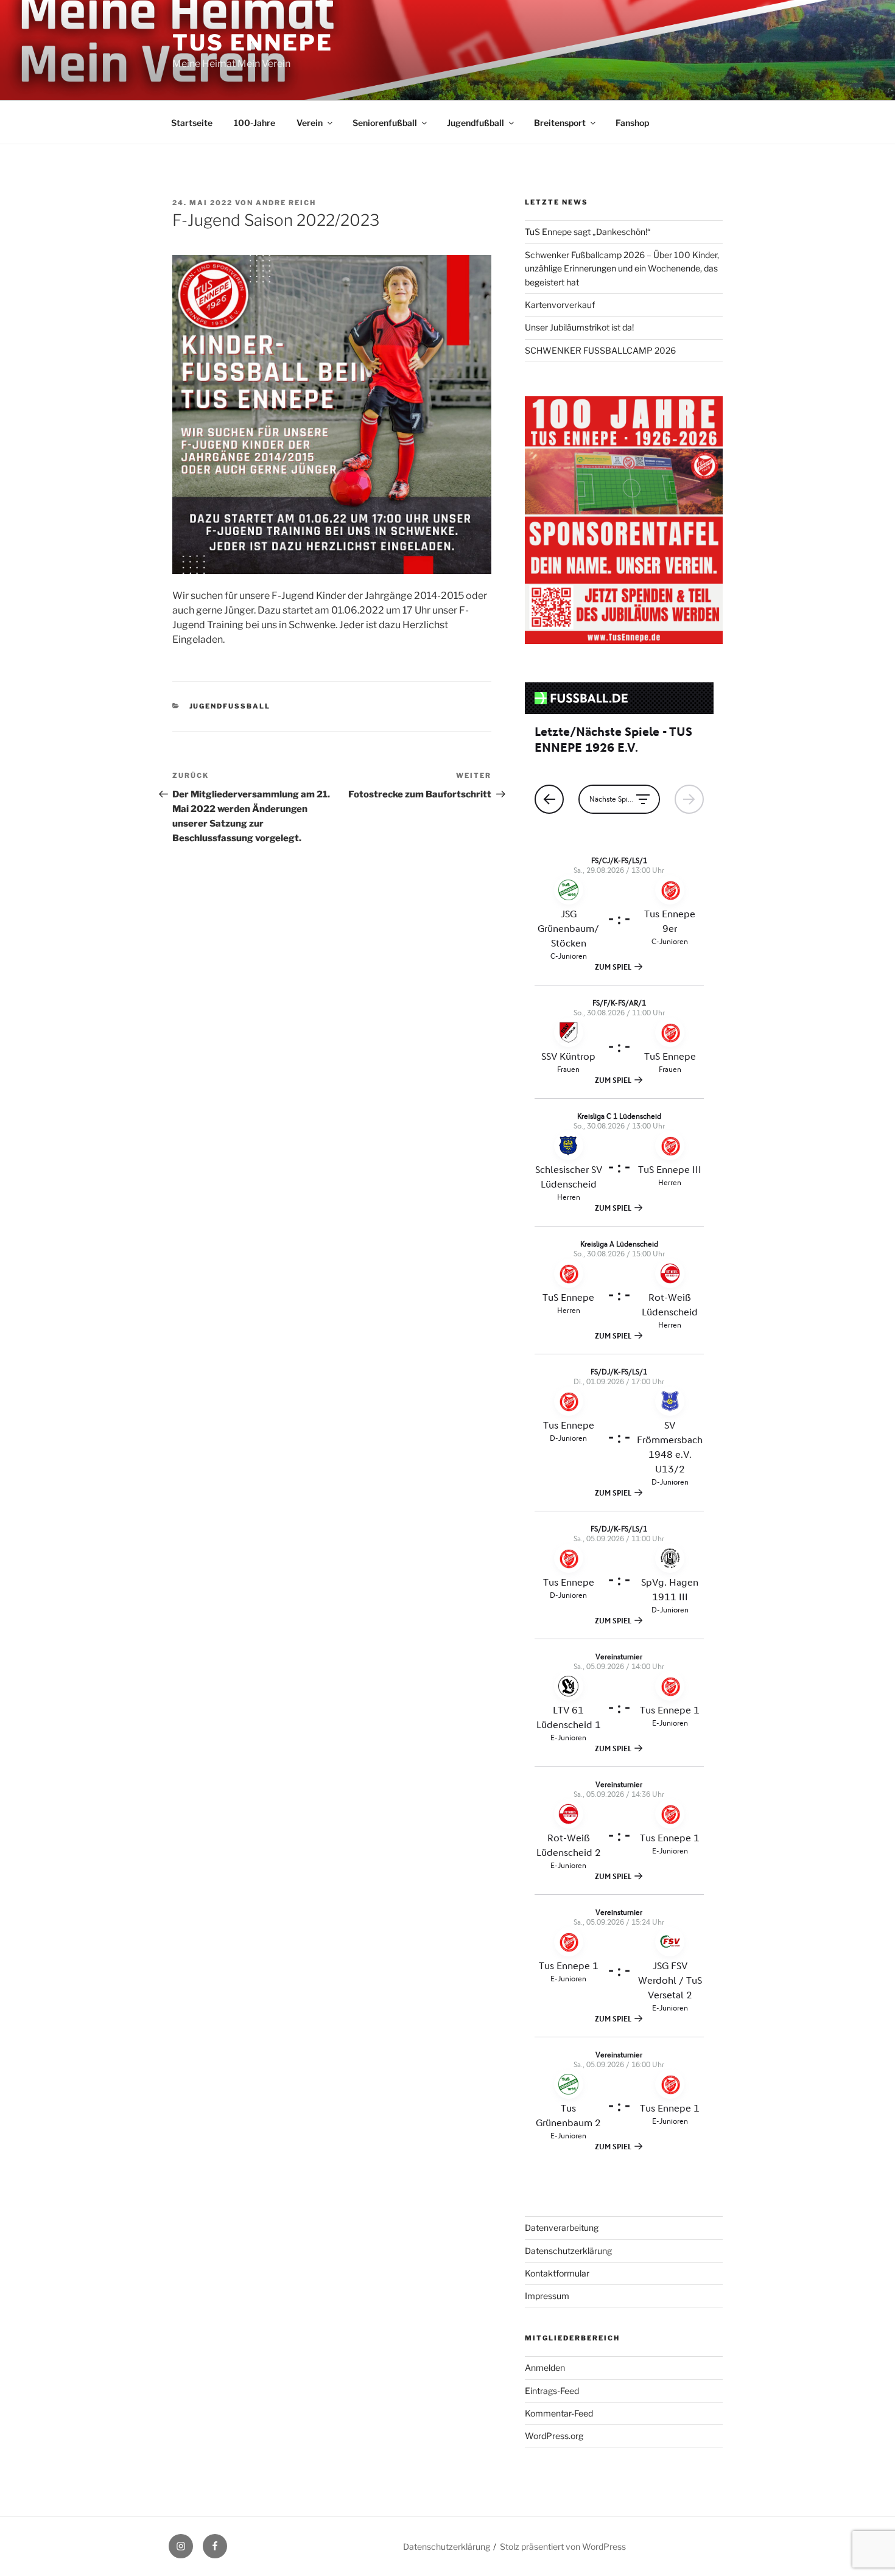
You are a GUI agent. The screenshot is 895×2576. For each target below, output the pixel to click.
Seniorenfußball (385, 123)
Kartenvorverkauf (560, 305)
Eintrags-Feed (552, 2391)
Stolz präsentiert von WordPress (563, 2546)
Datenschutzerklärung (568, 2251)
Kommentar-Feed (559, 2413)
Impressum (547, 2296)
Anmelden (545, 2368)
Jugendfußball (476, 123)
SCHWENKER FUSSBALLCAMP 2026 (600, 350)
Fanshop (632, 123)
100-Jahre (254, 123)
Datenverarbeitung (562, 2228)
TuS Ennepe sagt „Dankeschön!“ (588, 232)
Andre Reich (286, 203)
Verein (310, 123)
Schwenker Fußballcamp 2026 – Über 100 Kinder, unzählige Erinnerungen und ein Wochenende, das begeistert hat (622, 268)
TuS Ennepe (253, 43)
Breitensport (560, 123)
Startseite (192, 123)
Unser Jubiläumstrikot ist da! (579, 327)
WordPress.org (554, 2436)
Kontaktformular (557, 2273)
